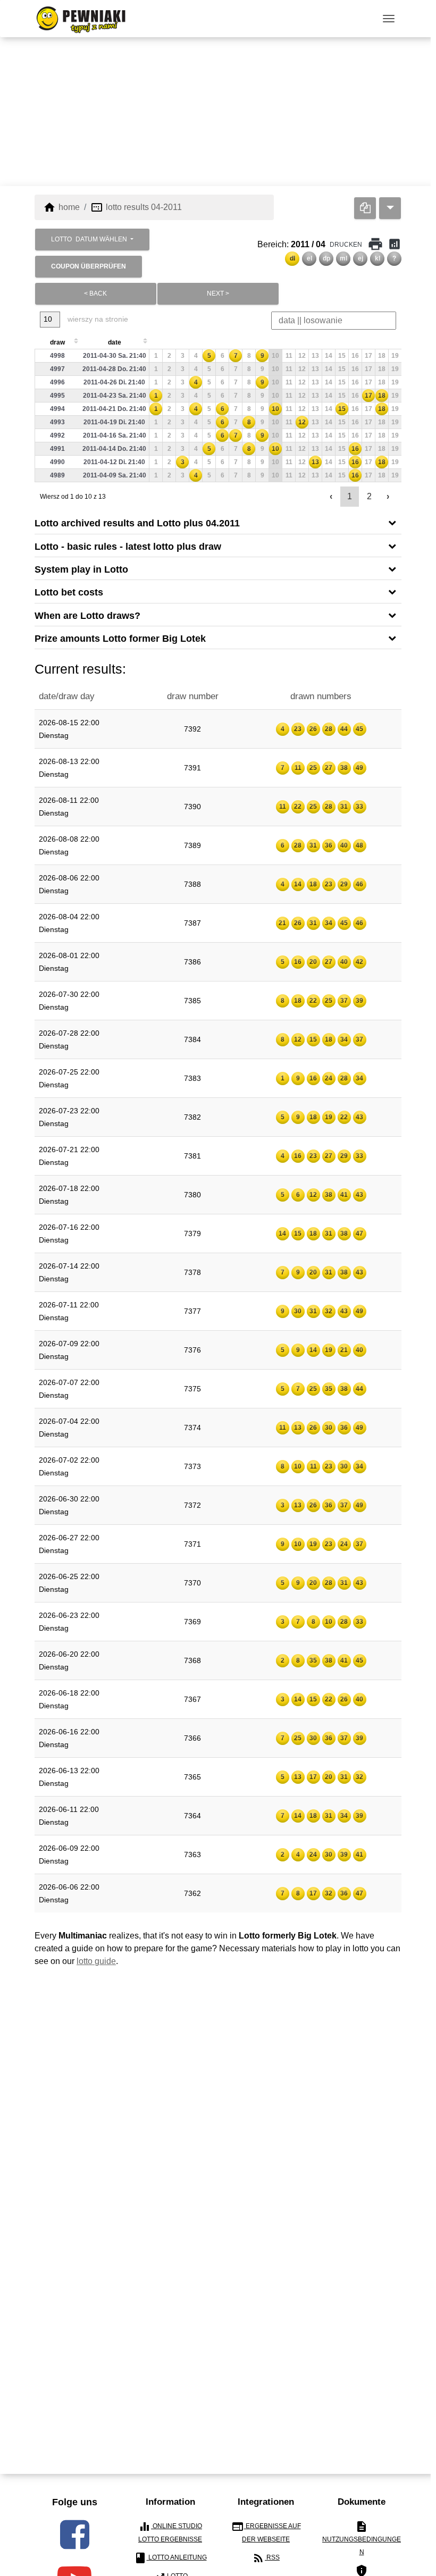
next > (218, 293)
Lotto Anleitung (170, 2558)
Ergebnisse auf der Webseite (266, 2532)
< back (95, 293)
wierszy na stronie (97, 319)
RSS (266, 2558)
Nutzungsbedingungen (362, 2538)
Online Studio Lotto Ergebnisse (170, 2532)
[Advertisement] (218, 112)
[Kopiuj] (365, 208)
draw (57, 342)
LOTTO (89, 239)
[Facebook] (75, 2535)
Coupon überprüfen (89, 266)
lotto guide (96, 1961)
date (115, 342)
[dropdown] (390, 208)
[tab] (218, 522)
